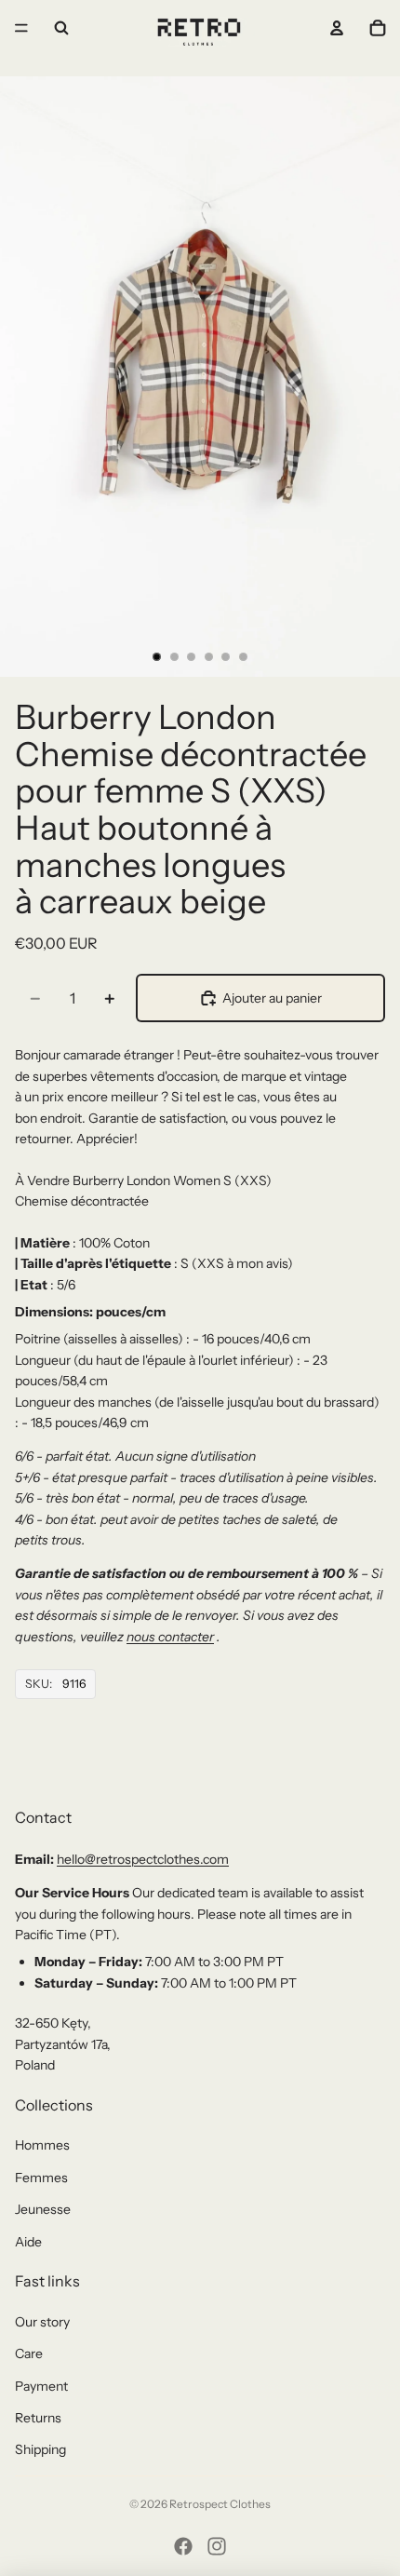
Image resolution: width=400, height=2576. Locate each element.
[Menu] (21, 28)
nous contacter (170, 1637)
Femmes (41, 2178)
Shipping (40, 2449)
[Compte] (337, 28)
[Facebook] (183, 2546)
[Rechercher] (61, 28)
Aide (28, 2242)
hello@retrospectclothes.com (143, 1859)
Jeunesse (43, 2209)
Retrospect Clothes (220, 2504)
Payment (41, 2386)
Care (29, 2353)
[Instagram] (217, 2546)
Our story (42, 2322)
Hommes (42, 2145)
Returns (38, 2418)
